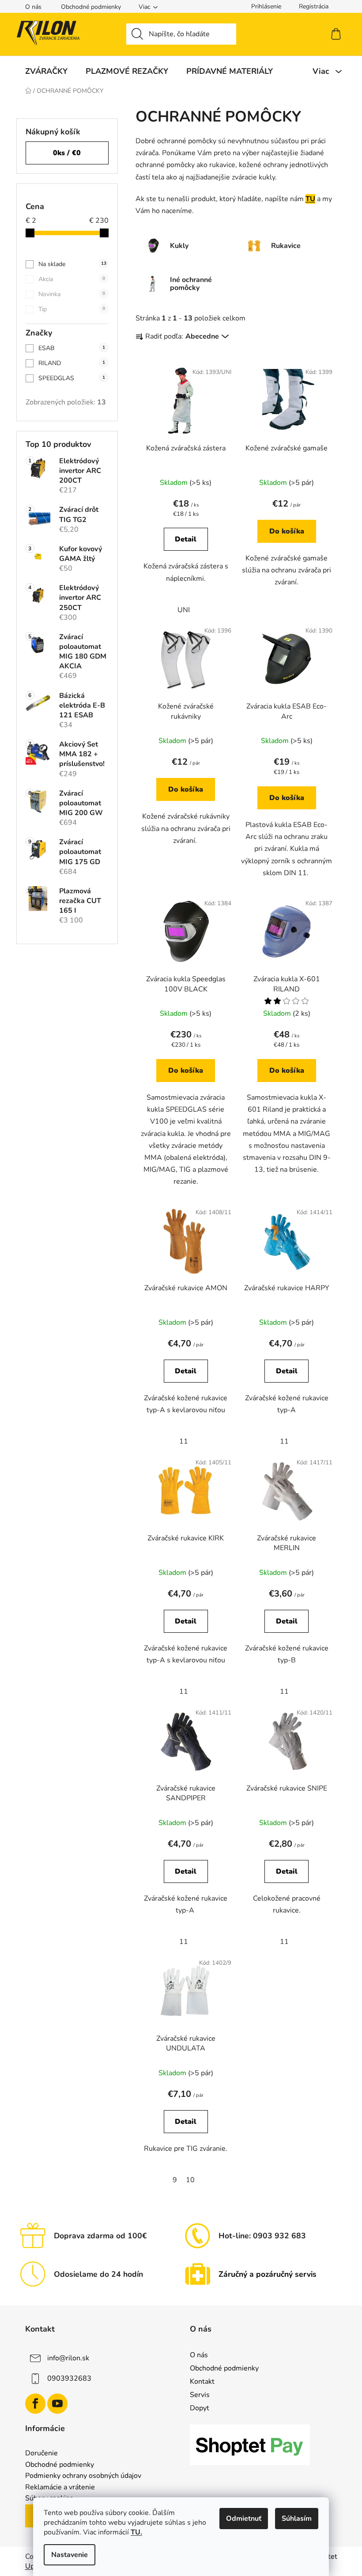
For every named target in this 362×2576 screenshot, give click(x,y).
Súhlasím (297, 2519)
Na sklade (72, 264)
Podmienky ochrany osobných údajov (83, 2476)
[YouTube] (57, 2404)
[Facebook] (35, 2404)
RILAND (72, 363)
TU (310, 199)
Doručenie (41, 2454)
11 (184, 1441)
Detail (186, 539)
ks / (67, 153)
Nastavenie (70, 2555)
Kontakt (202, 2382)
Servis (200, 2395)
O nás (33, 7)
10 (190, 2180)
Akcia (72, 279)
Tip (72, 309)
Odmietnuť (244, 2519)
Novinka (72, 294)
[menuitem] (46, 71)
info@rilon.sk (68, 2358)
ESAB (72, 348)
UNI (184, 610)
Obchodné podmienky (91, 7)
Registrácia (314, 6)
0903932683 (69, 2378)
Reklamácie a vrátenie (60, 2488)
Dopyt (200, 2408)
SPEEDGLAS (72, 378)
